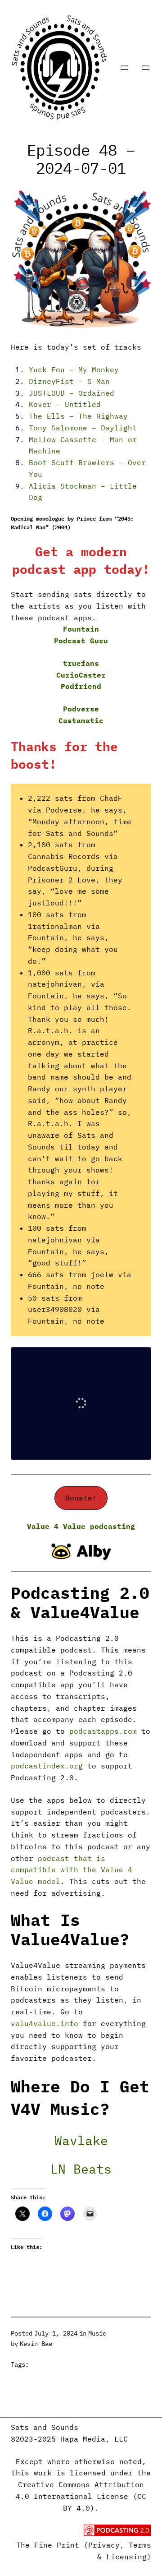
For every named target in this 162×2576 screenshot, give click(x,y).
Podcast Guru (81, 641)
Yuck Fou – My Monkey (74, 369)
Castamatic (81, 720)
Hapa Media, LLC (94, 2439)
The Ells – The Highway (78, 416)
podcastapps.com (103, 1731)
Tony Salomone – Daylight (83, 428)
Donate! (81, 1498)
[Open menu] (124, 68)
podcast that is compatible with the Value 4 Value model (72, 1870)
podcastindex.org (47, 1766)
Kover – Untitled (65, 404)
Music (97, 2333)
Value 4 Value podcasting (81, 1526)
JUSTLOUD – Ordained (72, 393)
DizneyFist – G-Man (69, 381)
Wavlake (81, 2140)
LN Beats (81, 2169)
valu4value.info (45, 2023)
